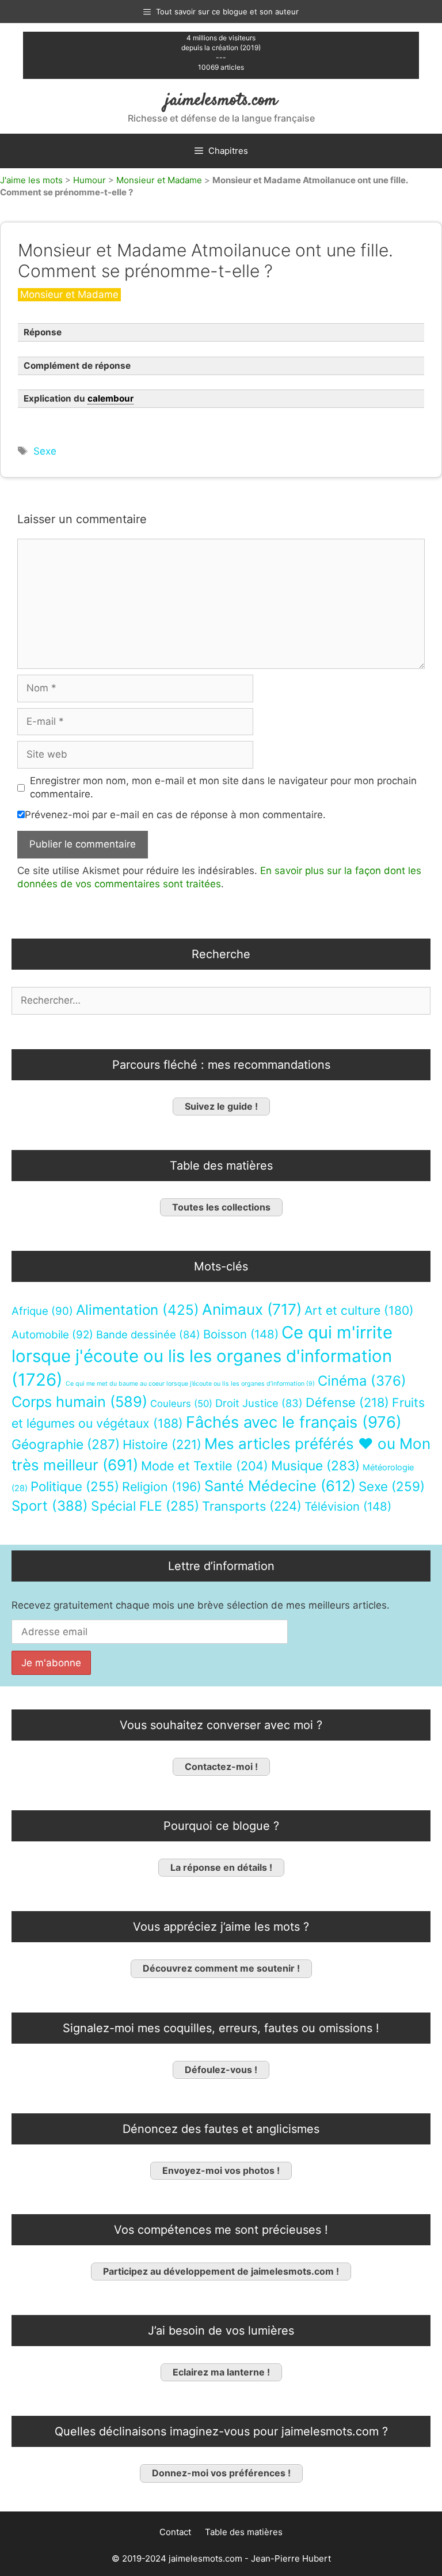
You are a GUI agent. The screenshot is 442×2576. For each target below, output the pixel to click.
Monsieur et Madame (159, 180)
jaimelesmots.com (221, 101)
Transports (252, 1506)
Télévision (348, 1506)
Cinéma (362, 1381)
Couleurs (181, 1404)
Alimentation (138, 1310)
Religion (162, 1486)
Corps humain (79, 1402)
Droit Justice (259, 1403)
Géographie (66, 1444)
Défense (347, 1402)
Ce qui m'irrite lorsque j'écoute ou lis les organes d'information (202, 1356)
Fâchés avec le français (294, 1422)
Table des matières (244, 2532)
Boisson (241, 1334)
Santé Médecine (280, 1486)
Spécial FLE (145, 1506)
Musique (315, 1465)
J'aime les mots (31, 180)
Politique (75, 1486)
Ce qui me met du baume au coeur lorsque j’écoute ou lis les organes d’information (190, 1384)
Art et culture (359, 1310)
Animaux (252, 1309)
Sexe (45, 451)
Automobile (52, 1335)
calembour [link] (110, 398)
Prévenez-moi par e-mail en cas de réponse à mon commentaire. (175, 815)
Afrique (42, 1311)
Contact (175, 2532)
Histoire (162, 1444)
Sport (50, 1506)
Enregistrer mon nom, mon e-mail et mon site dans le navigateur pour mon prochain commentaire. (223, 788)
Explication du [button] (79, 398)
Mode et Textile (205, 1466)
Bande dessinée (148, 1334)
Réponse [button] (43, 332)
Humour (89, 180)
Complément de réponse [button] (77, 366)
